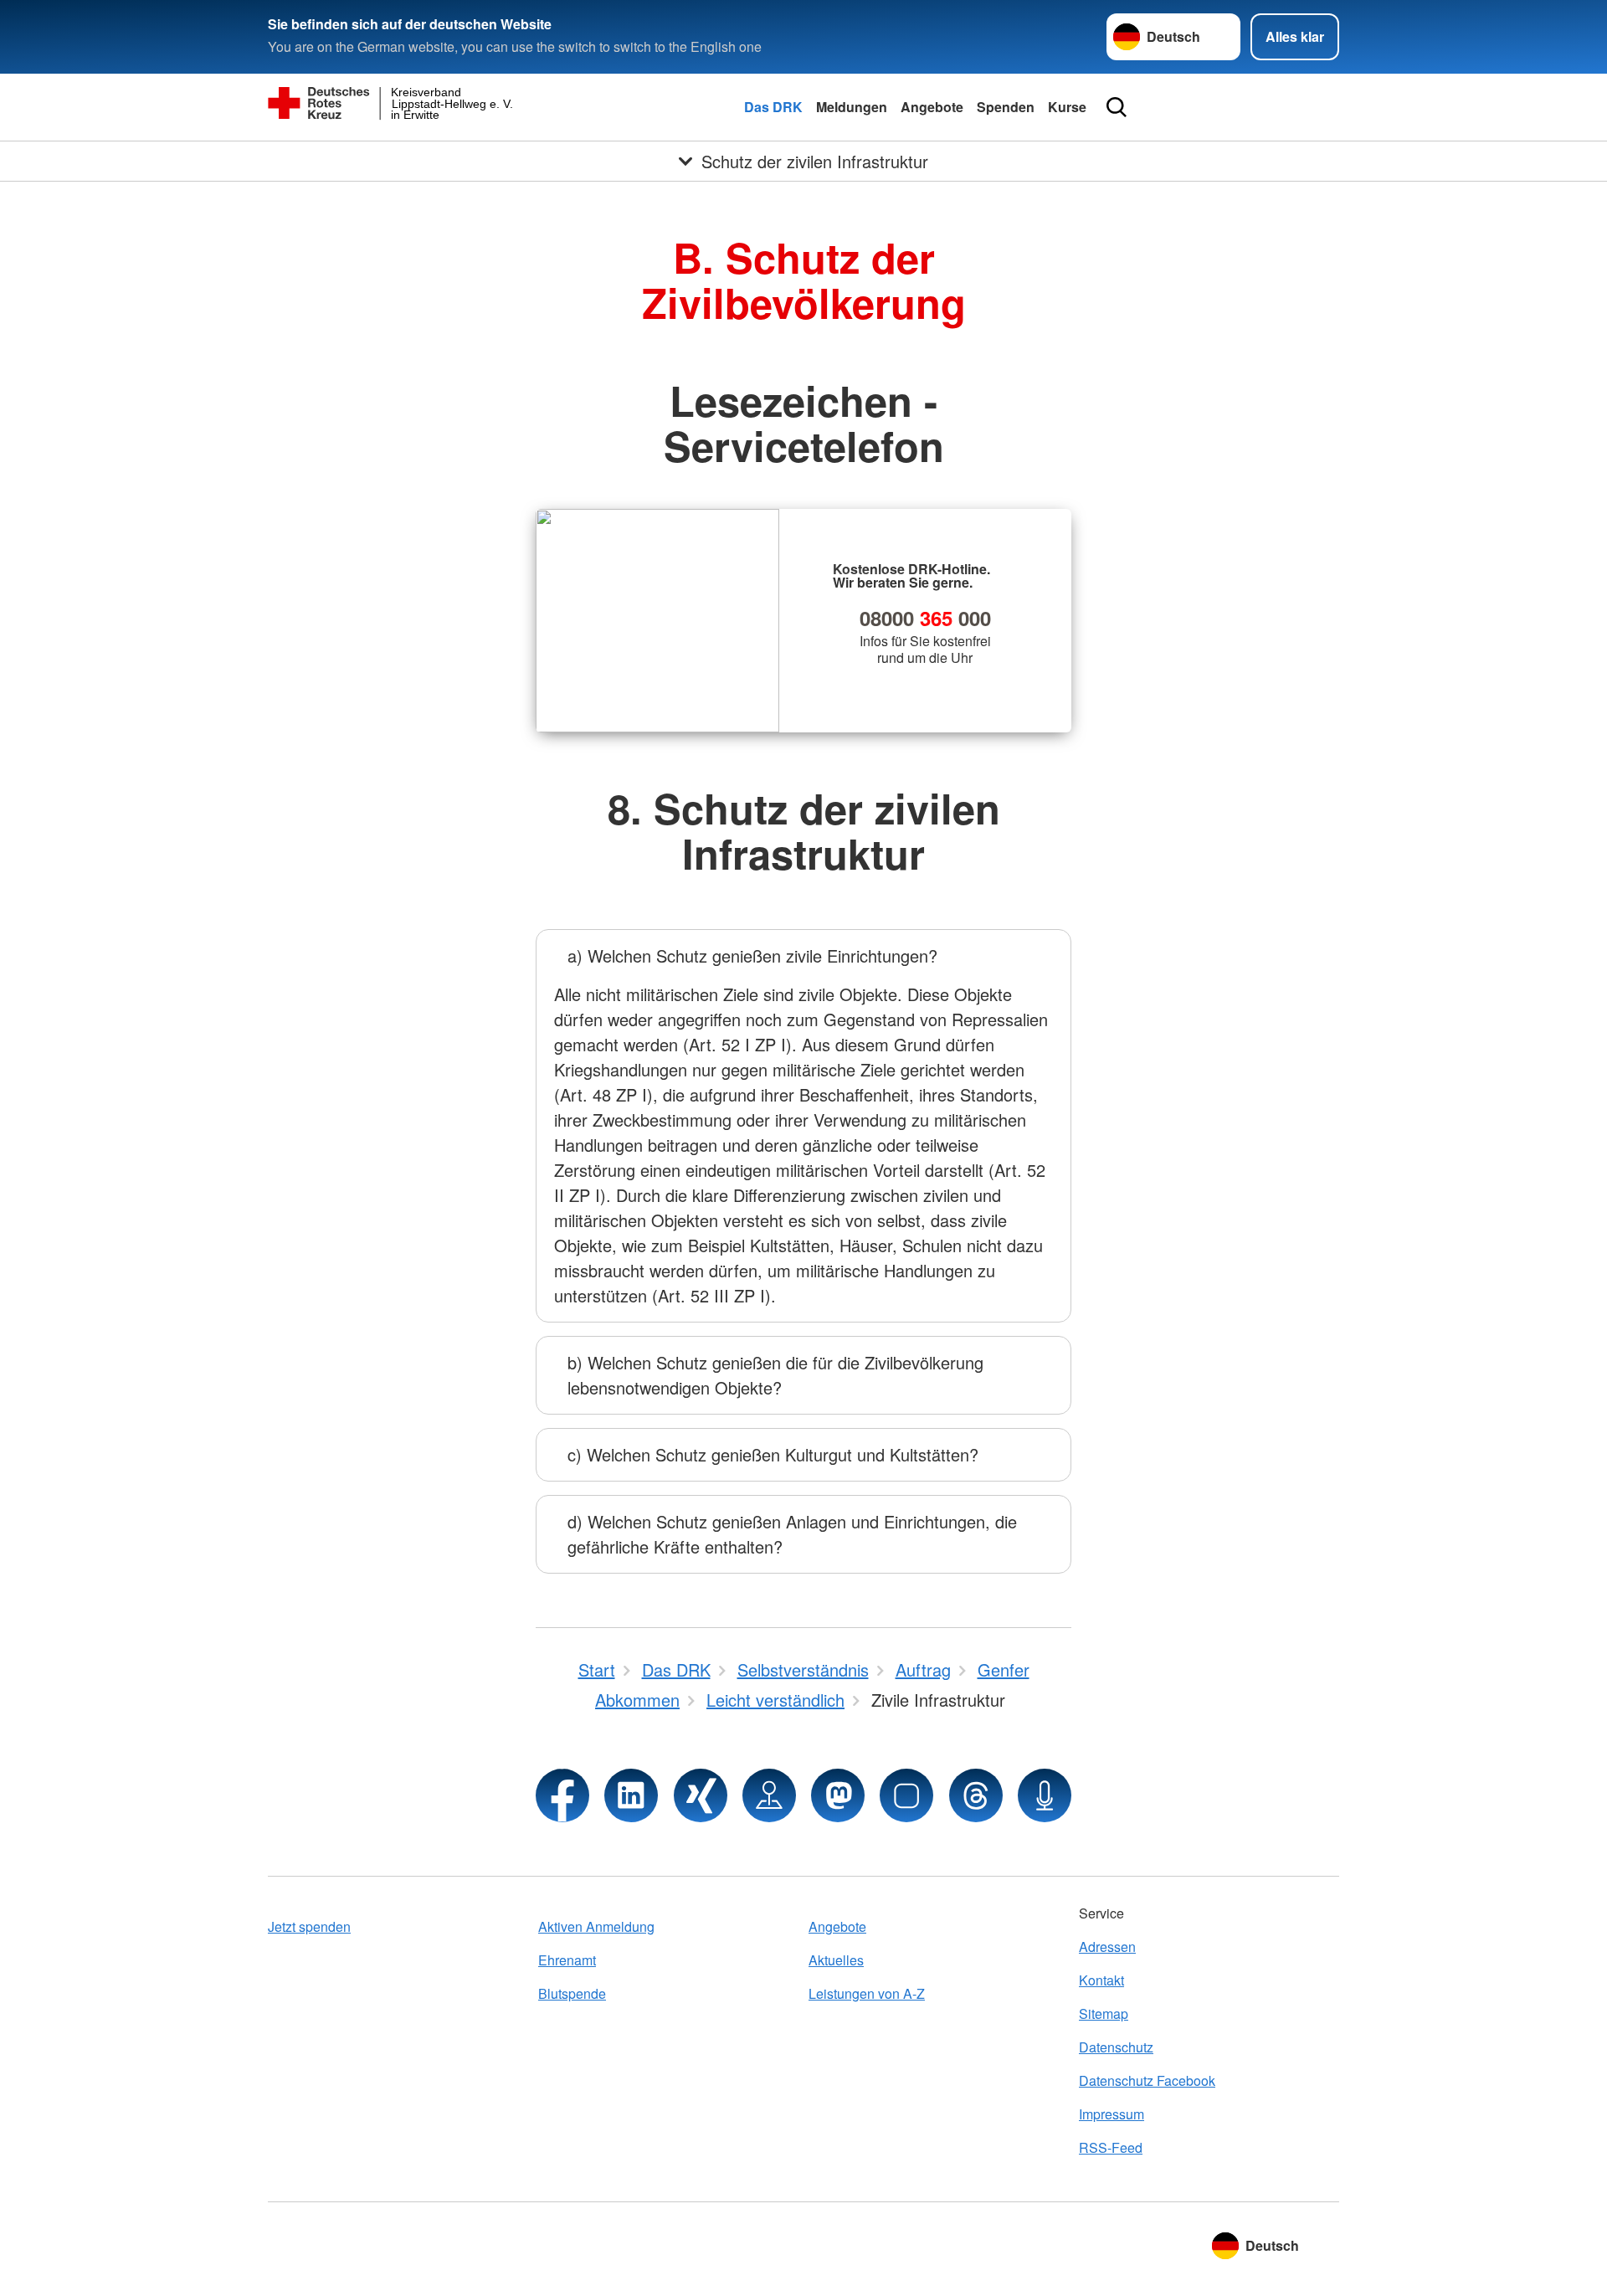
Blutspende (572, 1993)
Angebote (932, 107)
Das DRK (773, 107)
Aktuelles (836, 1960)
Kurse (1067, 107)
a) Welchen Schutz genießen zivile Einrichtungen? (752, 955)
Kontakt (1101, 1980)
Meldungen (852, 107)
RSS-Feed (1111, 2147)
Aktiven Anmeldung (596, 1926)
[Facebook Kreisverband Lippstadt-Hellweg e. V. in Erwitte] (562, 1795)
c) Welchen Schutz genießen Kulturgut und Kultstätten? (773, 1454)
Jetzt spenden (309, 1926)
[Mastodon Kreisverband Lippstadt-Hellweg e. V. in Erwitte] (838, 1795)
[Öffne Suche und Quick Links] (1117, 107)
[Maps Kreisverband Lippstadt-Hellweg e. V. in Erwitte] (769, 1795)
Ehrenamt (567, 1960)
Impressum (1112, 2114)
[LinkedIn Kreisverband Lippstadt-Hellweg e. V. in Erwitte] (631, 1795)
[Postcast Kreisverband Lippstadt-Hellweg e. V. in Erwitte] (1045, 1795)
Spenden (1006, 107)
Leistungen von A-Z (867, 1993)
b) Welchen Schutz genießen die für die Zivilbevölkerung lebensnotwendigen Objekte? (775, 1375)
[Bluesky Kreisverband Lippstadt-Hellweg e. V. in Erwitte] (906, 1795)
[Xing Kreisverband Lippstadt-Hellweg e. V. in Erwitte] (701, 1795)
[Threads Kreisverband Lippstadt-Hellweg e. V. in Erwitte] (976, 1795)
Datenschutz (1116, 2047)
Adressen (1107, 1947)
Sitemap (1104, 2013)
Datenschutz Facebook (1147, 2080)
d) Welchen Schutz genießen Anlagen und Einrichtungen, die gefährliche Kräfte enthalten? (792, 1534)
